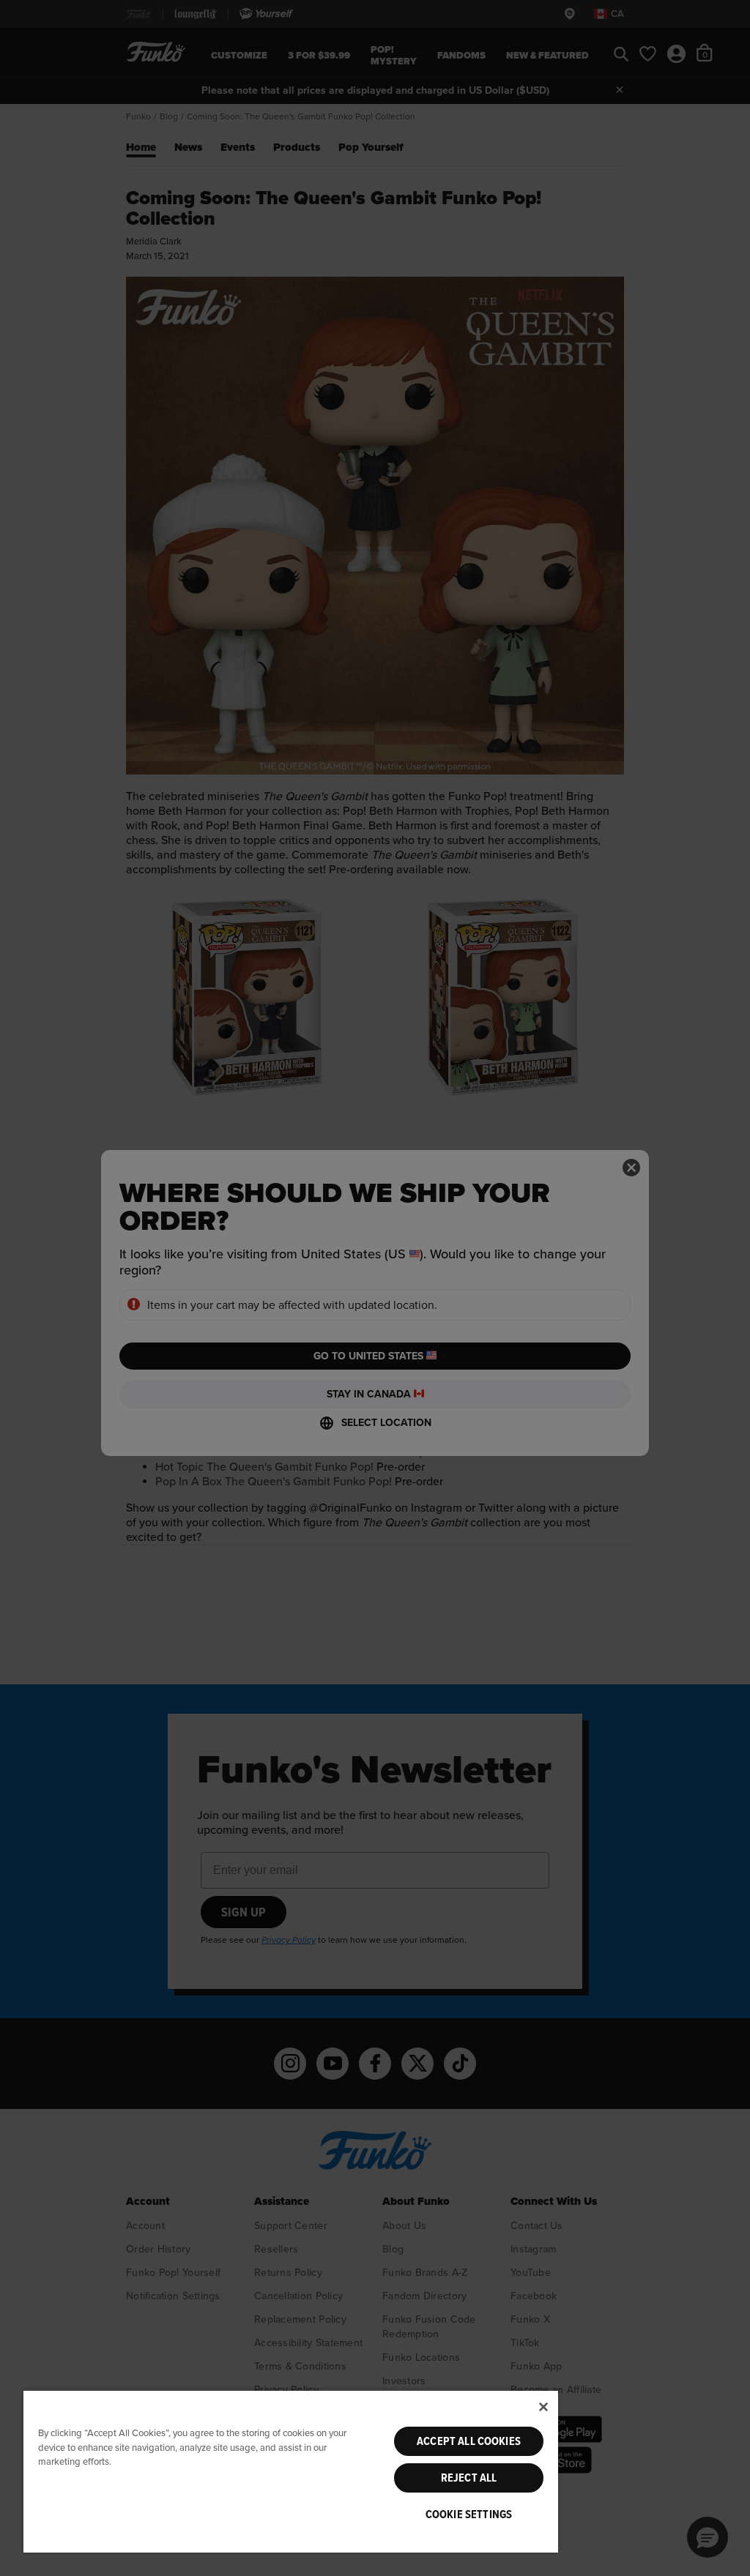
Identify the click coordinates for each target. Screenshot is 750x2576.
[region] (291, 2471)
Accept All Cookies (469, 2441)
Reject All (469, 2478)
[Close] (543, 2407)
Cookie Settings (469, 2515)
